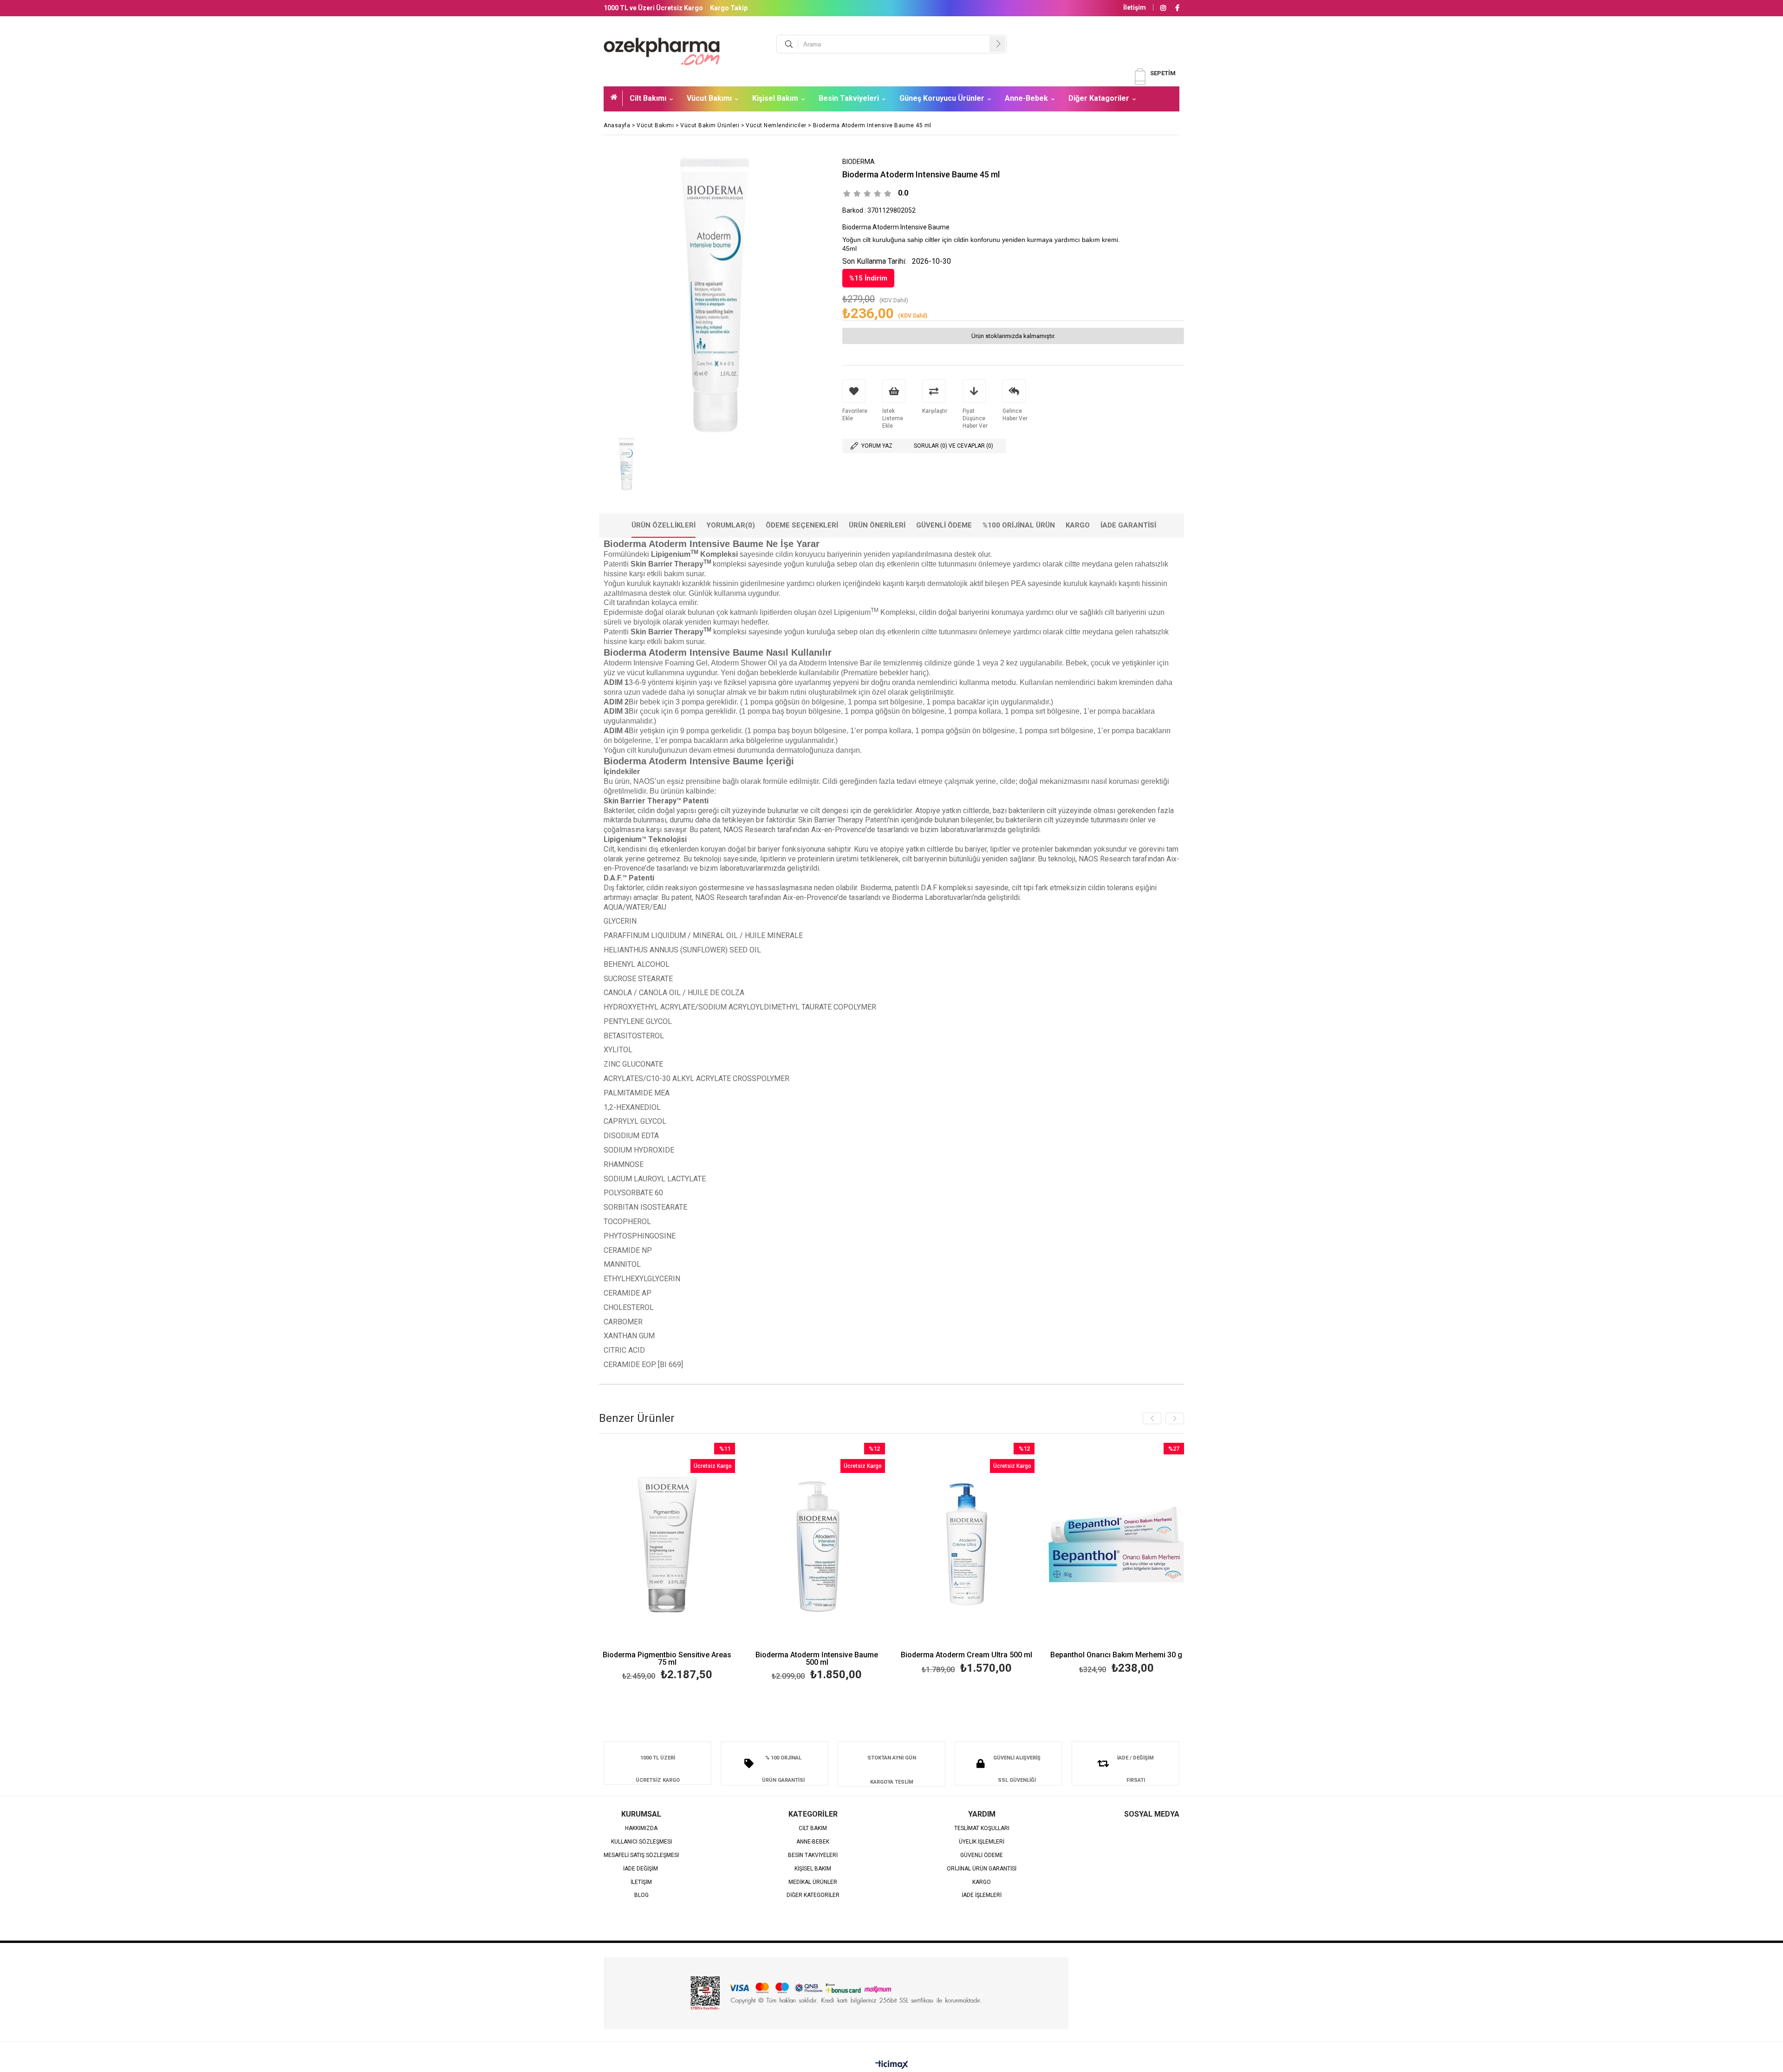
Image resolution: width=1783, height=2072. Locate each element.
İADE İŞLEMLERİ (982, 1895)
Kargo (1078, 525)
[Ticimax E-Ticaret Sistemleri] (892, 2065)
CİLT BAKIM (813, 1828)
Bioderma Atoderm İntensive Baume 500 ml (817, 1659)
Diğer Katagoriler (1099, 98)
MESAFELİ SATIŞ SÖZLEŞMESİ (641, 1855)
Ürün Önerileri (877, 525)
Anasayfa (617, 98)
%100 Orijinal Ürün (1019, 525)
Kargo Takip (729, 8)
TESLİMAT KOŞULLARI (982, 1828)
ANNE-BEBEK (813, 1842)
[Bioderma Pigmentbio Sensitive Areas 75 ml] (667, 1545)
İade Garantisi (1128, 525)
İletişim (1135, 7)
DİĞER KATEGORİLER (813, 1895)
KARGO (982, 1882)
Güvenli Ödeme (944, 525)
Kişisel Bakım (775, 98)
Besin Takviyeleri (849, 98)
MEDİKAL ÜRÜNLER (813, 1882)
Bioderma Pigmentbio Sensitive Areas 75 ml (667, 1659)
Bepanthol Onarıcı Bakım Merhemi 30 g (1116, 1655)
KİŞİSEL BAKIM (813, 1869)
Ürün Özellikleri (664, 525)
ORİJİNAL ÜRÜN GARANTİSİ (982, 1869)
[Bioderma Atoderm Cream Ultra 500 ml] (967, 1545)
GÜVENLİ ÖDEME (982, 1855)
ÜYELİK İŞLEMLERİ (982, 1842)
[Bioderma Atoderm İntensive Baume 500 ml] (817, 1545)
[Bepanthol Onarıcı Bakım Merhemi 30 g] (1116, 1545)
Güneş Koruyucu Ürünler (942, 98)
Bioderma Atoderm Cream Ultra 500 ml (966, 1655)
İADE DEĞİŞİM (641, 1869)
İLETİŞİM (641, 1882)
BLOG (641, 1895)
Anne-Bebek (1026, 98)
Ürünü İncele (700, 1563)
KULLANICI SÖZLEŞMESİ (641, 1842)
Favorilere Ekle (667, 1563)
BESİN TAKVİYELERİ (813, 1855)
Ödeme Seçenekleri (802, 525)
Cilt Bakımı (648, 98)
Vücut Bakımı (709, 98)
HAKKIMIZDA (641, 1828)
